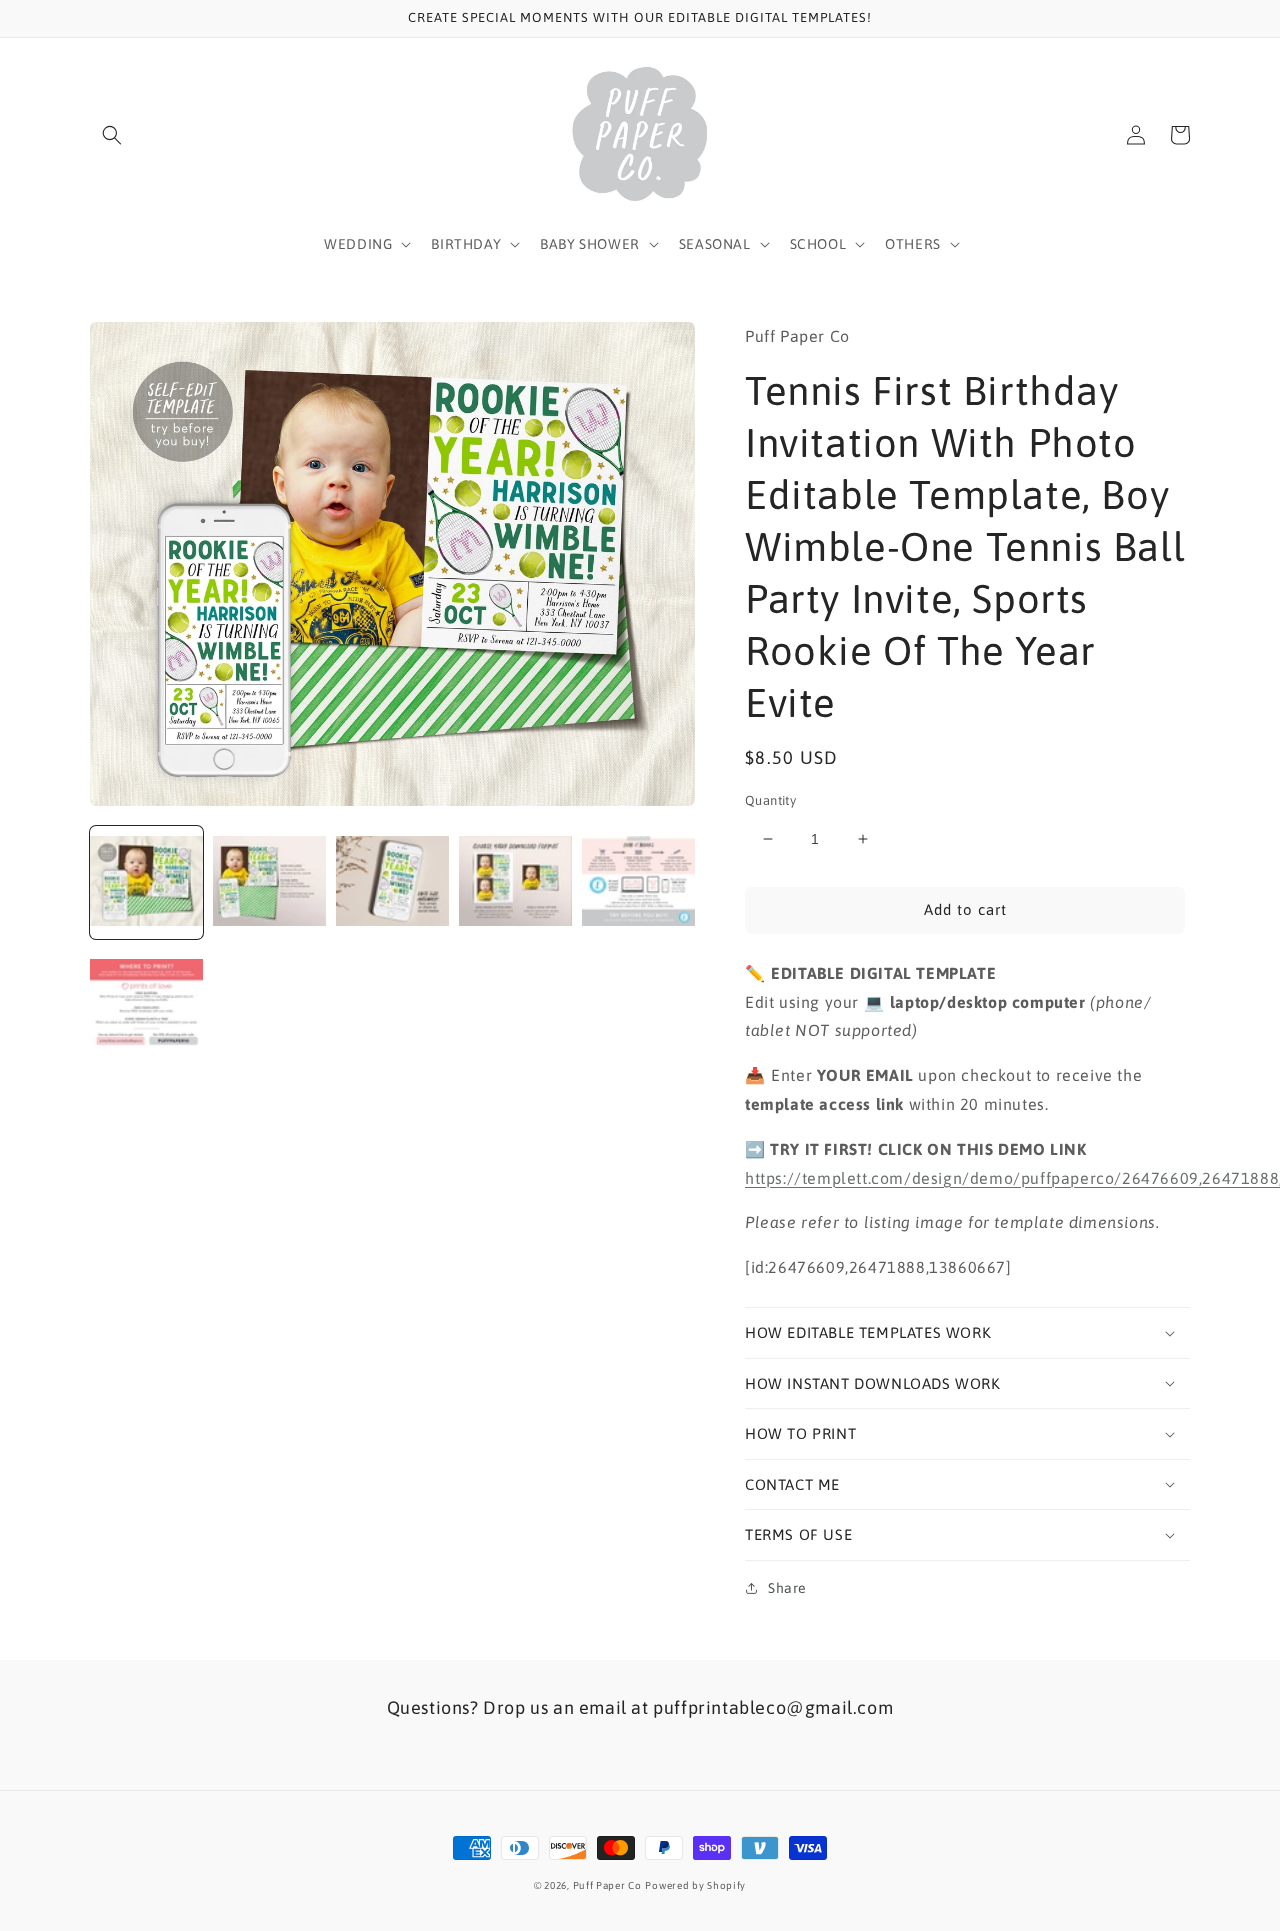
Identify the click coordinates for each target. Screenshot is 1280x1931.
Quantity (770, 800)
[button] (112, 135)
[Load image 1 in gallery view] (146, 882)
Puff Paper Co (607, 1885)
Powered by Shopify (695, 1885)
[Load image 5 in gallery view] (638, 882)
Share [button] (787, 1588)
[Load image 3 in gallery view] (392, 882)
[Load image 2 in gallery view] (269, 882)
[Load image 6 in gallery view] (146, 1005)
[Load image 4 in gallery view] (515, 882)
